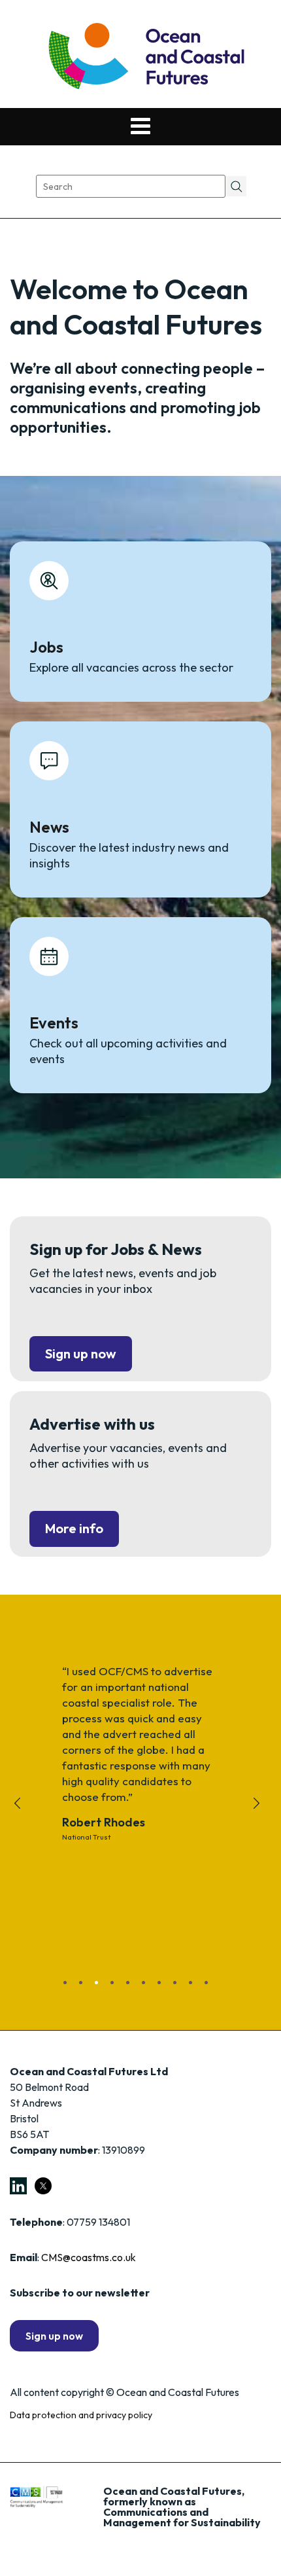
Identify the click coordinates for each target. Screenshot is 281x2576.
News (49, 827)
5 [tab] (133, 1987)
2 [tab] (86, 1987)
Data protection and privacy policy (81, 2415)
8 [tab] (180, 1987)
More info (74, 1528)
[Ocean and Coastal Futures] (145, 57)
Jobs (46, 647)
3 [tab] (101, 1987)
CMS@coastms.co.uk (89, 2257)
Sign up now (81, 1353)
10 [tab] (211, 1987)
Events (54, 1023)
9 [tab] (195, 1987)
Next (260, 1814)
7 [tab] (164, 1987)
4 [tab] (117, 1987)
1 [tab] (70, 1987)
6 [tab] (148, 1987)
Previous (21, 1814)
